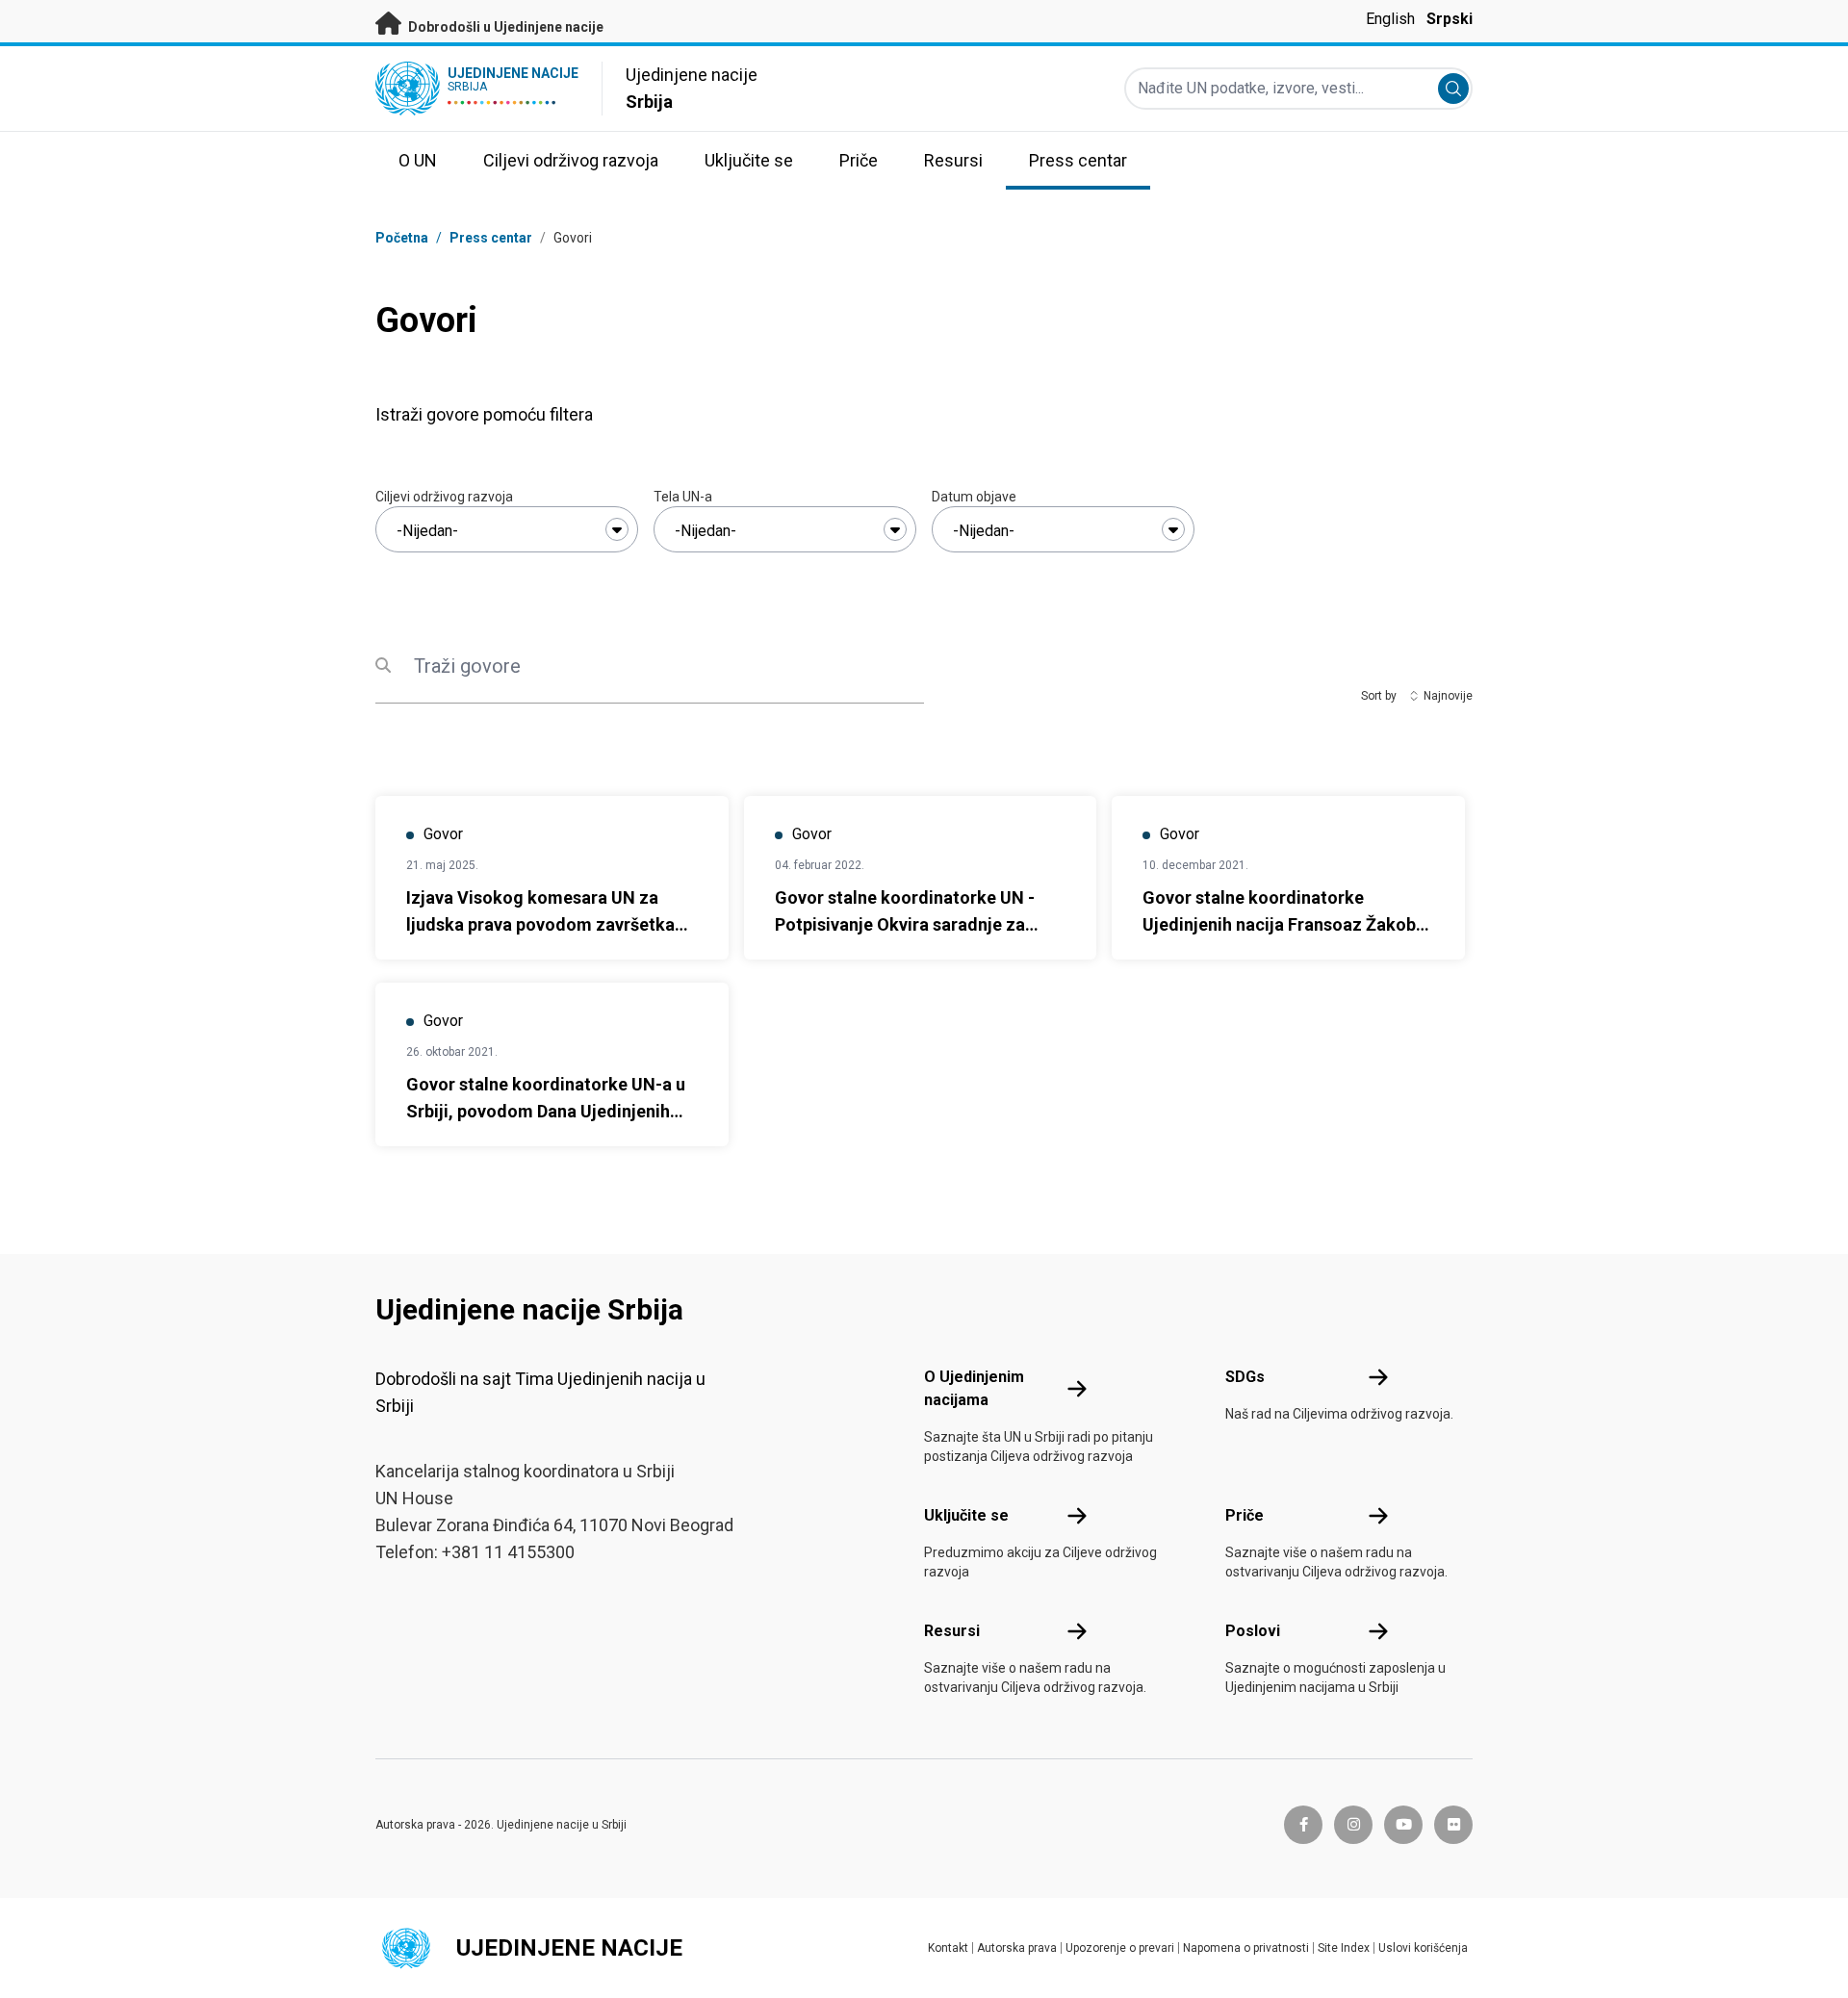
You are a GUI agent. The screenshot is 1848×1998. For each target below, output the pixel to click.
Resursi (952, 1631)
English (1390, 19)
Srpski (1450, 19)
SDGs (1245, 1377)
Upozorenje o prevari (1120, 1948)
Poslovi (1253, 1631)
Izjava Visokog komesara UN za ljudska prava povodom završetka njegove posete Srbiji (540, 924)
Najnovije (1448, 696)
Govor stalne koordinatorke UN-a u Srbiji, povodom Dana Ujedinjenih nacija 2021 (546, 1111)
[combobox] (507, 529)
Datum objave (974, 497)
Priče (1245, 1515)
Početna (402, 238)
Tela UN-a (683, 497)
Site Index (1344, 1948)
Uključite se (966, 1515)
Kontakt (948, 1948)
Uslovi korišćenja (1423, 1948)
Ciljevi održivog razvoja (444, 497)
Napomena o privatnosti (1246, 1948)
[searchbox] (507, 531)
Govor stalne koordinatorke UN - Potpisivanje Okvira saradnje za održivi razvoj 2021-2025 (905, 924)
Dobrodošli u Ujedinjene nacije (504, 27)
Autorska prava (1017, 1948)
